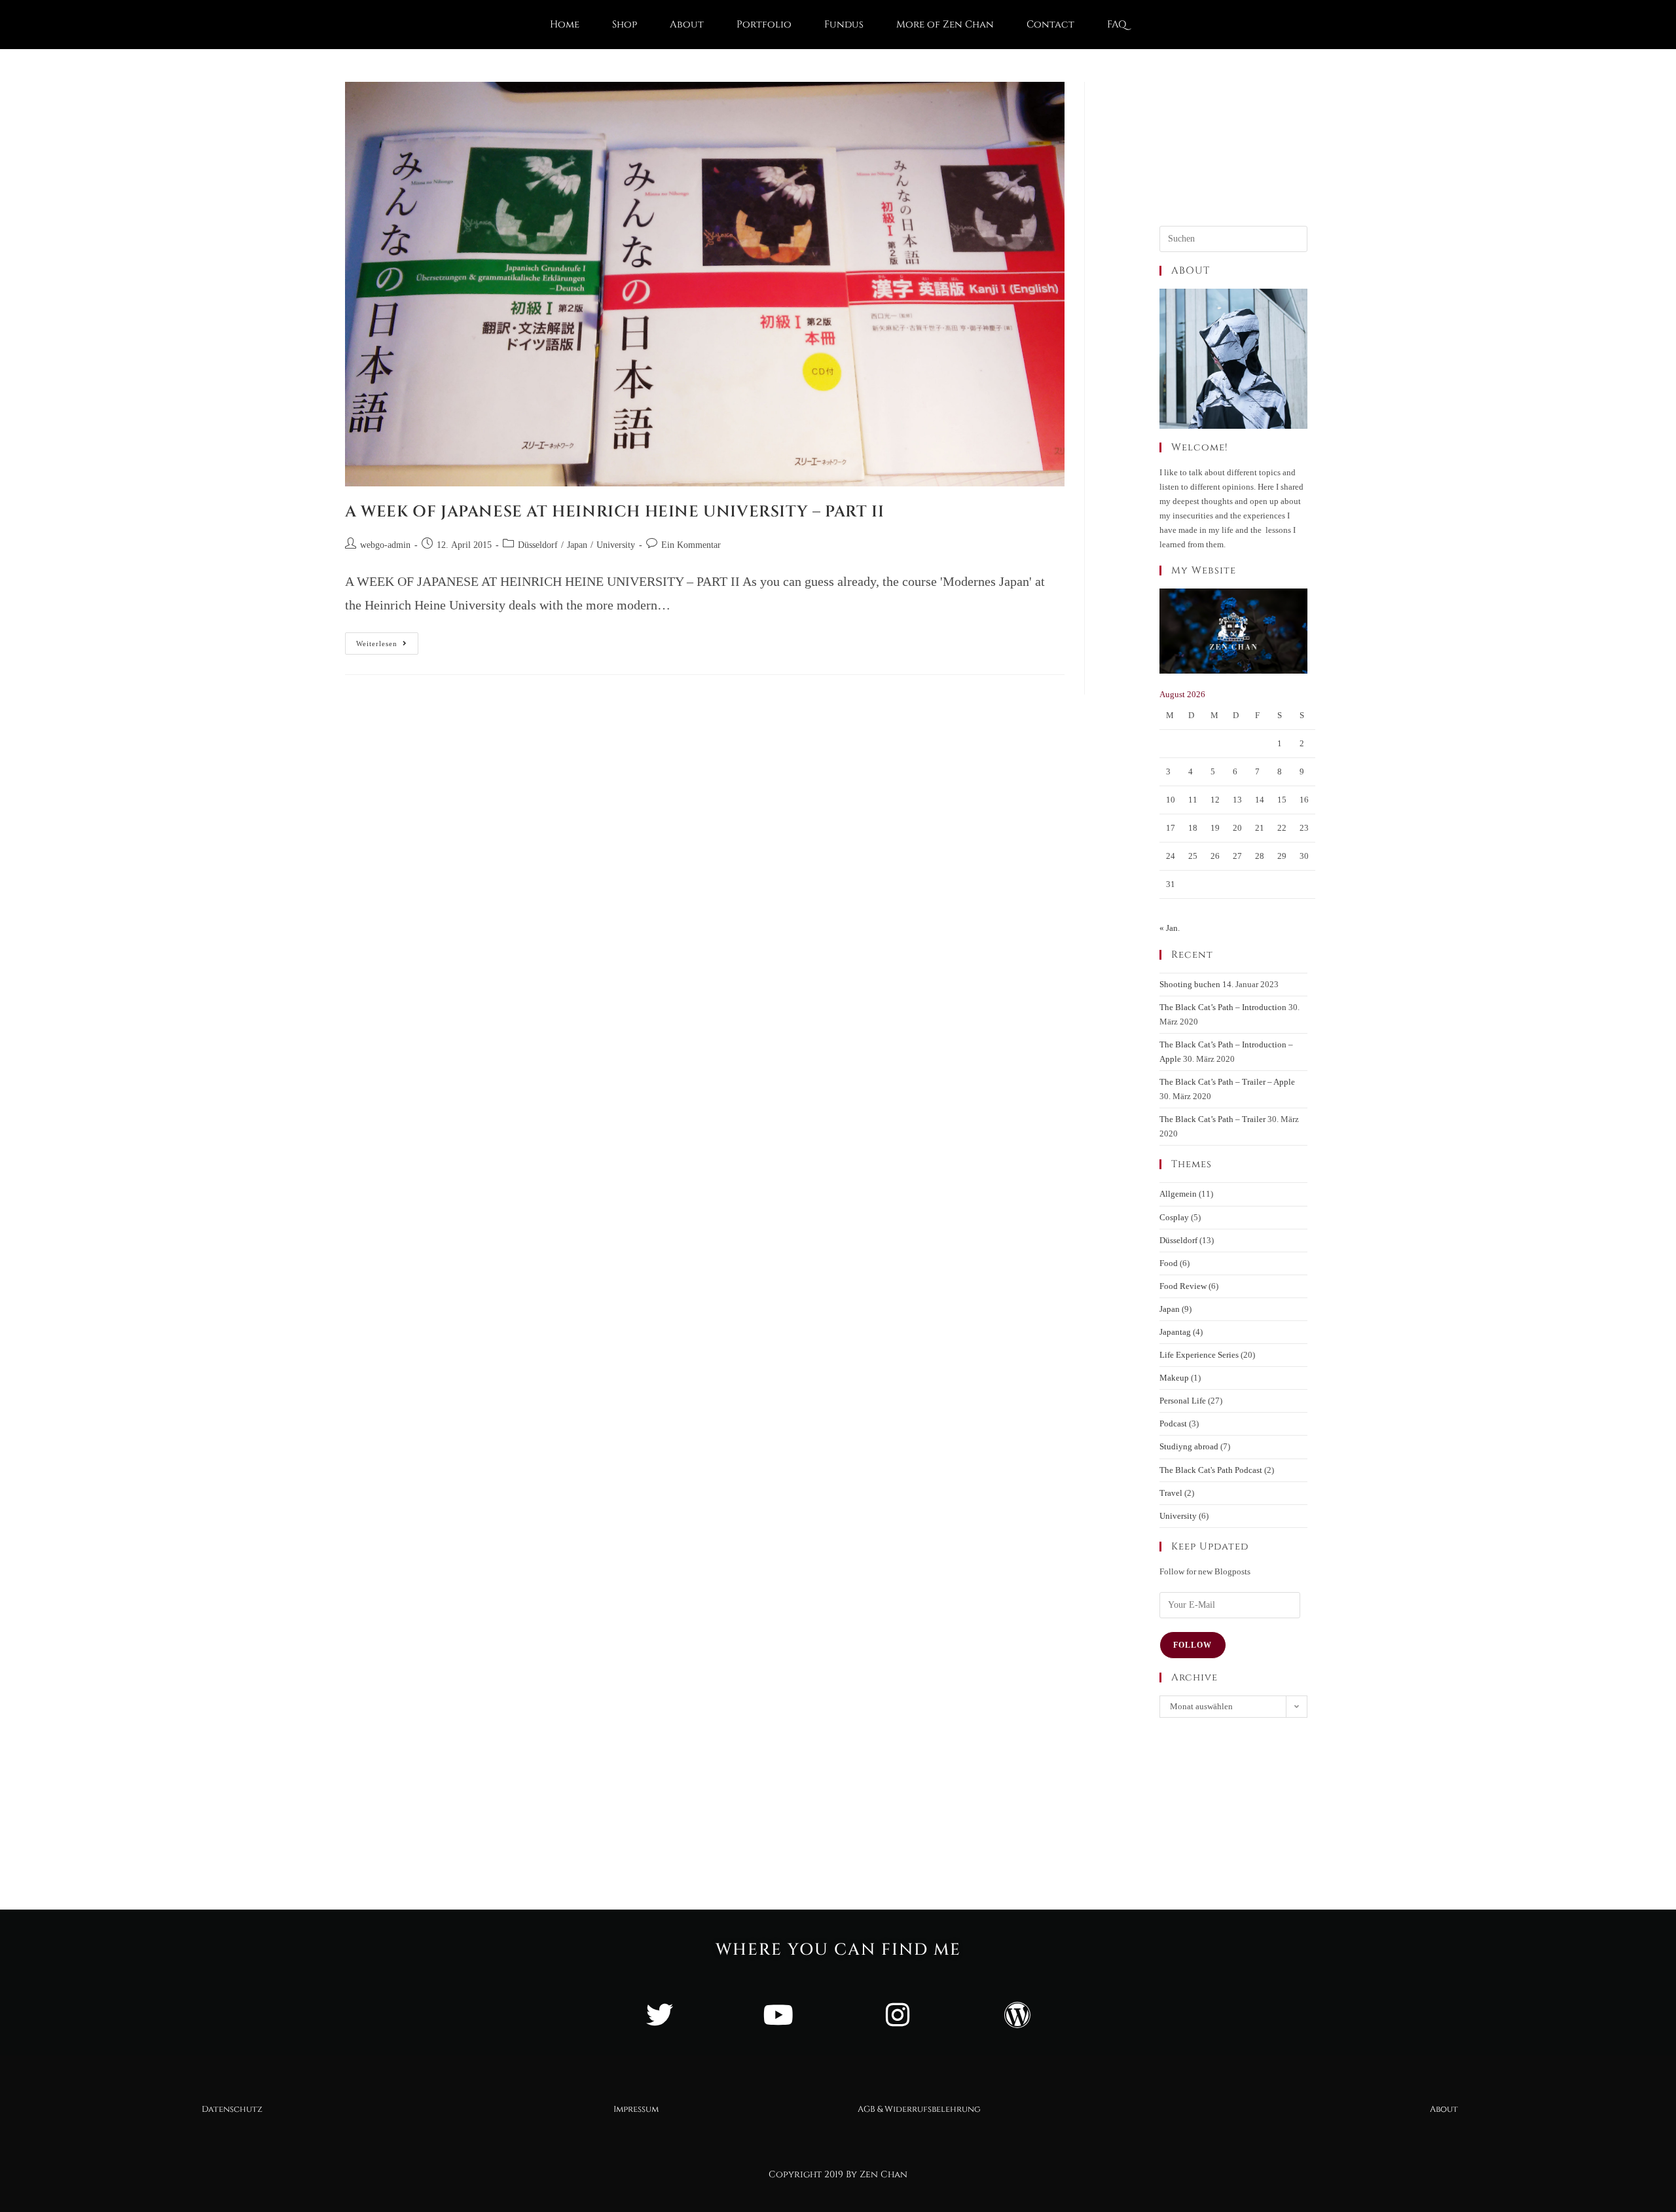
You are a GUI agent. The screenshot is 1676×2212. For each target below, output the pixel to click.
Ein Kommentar (691, 545)
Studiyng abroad (1189, 1446)
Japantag (1175, 1332)
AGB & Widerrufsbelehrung (919, 2109)
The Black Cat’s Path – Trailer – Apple (1227, 1082)
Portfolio (764, 25)
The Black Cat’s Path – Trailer (1212, 1119)
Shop (625, 25)
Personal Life (1183, 1401)
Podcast (1173, 1423)
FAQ (1117, 25)
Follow (1193, 1645)
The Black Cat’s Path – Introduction (1223, 1007)
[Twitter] (659, 2014)
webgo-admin (385, 545)
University (616, 545)
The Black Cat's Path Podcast (1211, 1470)
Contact (1050, 25)
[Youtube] (778, 2014)
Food (1169, 1263)
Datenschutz (232, 2109)
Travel (1171, 1493)
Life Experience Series (1199, 1355)
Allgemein (1178, 1194)
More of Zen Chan (945, 25)
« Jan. (1170, 928)
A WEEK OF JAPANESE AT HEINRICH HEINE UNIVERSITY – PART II (614, 512)
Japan (577, 545)
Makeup (1174, 1378)
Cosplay (1174, 1217)
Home (565, 25)
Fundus (844, 25)
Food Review (1183, 1286)
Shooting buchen (1190, 984)
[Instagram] (898, 2014)
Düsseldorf (538, 545)
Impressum (636, 2109)
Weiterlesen (387, 640)
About (687, 25)
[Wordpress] (1017, 2014)
